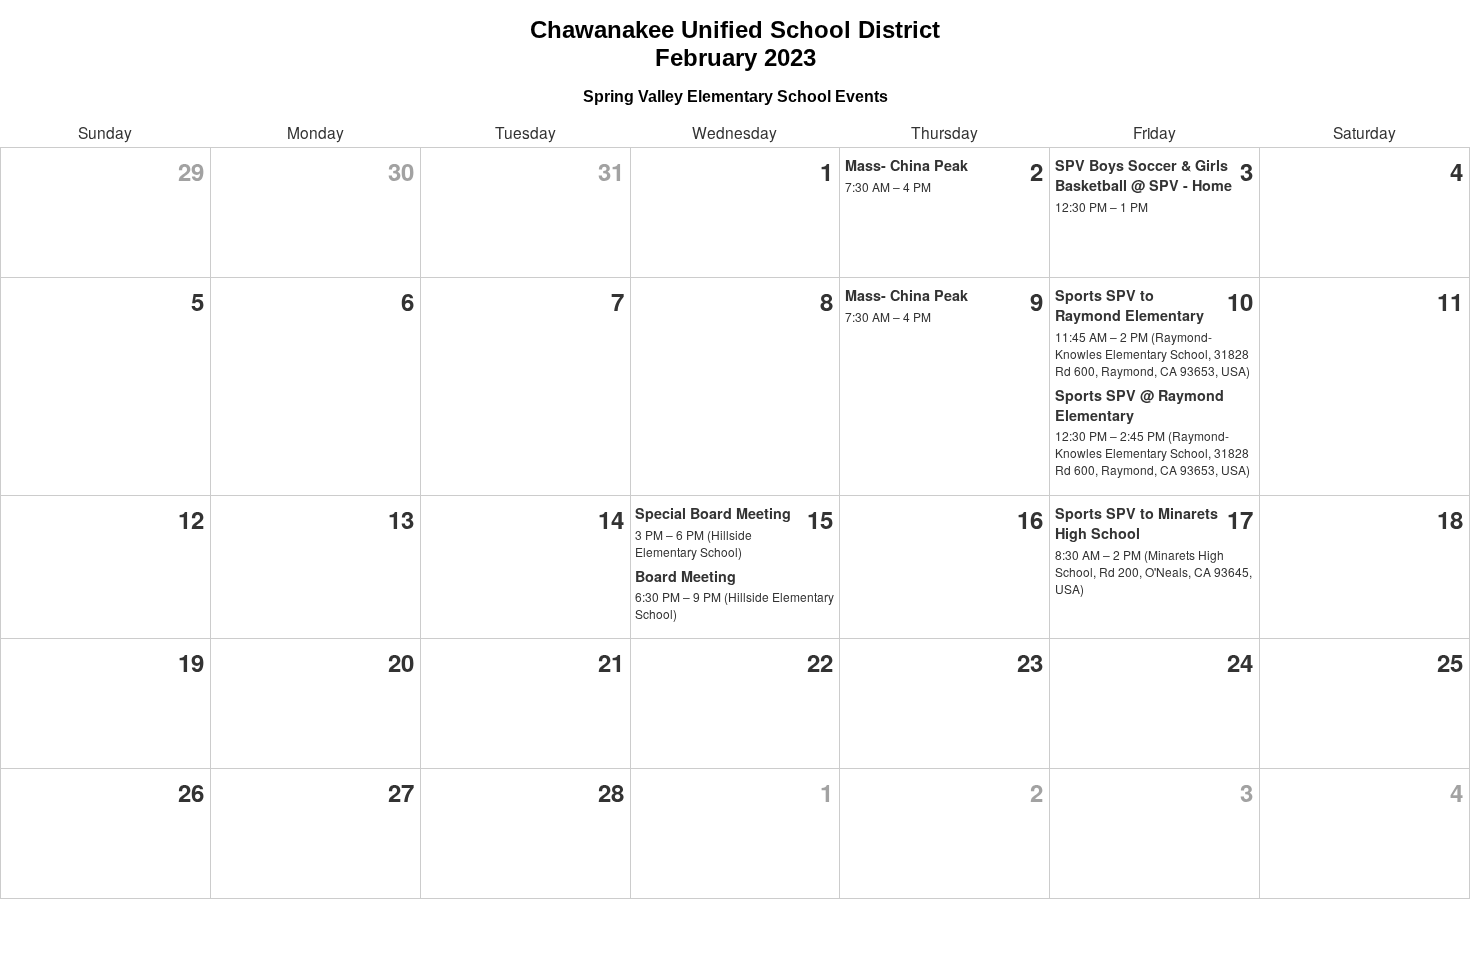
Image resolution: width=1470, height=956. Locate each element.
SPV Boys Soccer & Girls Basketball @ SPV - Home (1143, 175)
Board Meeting (685, 576)
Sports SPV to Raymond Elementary (1129, 305)
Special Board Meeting (713, 513)
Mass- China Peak (906, 165)
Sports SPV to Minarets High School (1136, 523)
